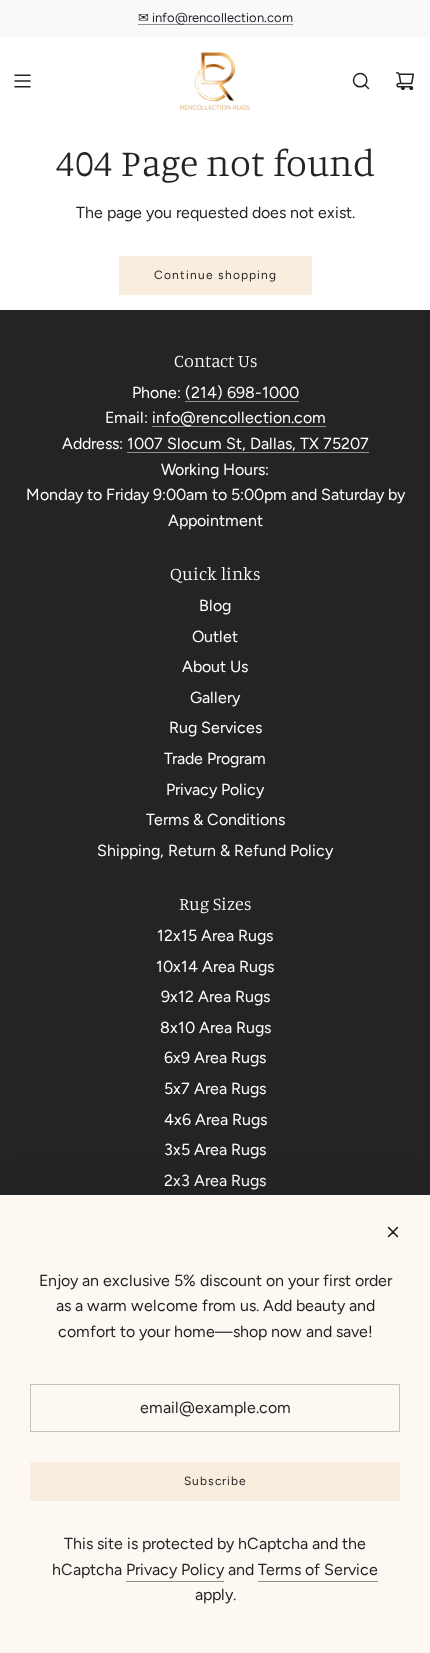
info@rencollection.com (239, 417)
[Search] (361, 81)
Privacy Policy (175, 1569)
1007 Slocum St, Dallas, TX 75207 (248, 443)
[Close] (393, 1232)
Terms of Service (318, 1569)
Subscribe (215, 1481)
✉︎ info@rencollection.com (215, 17)
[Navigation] (22, 81)
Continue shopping (215, 275)
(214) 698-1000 (242, 392)
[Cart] (405, 81)
